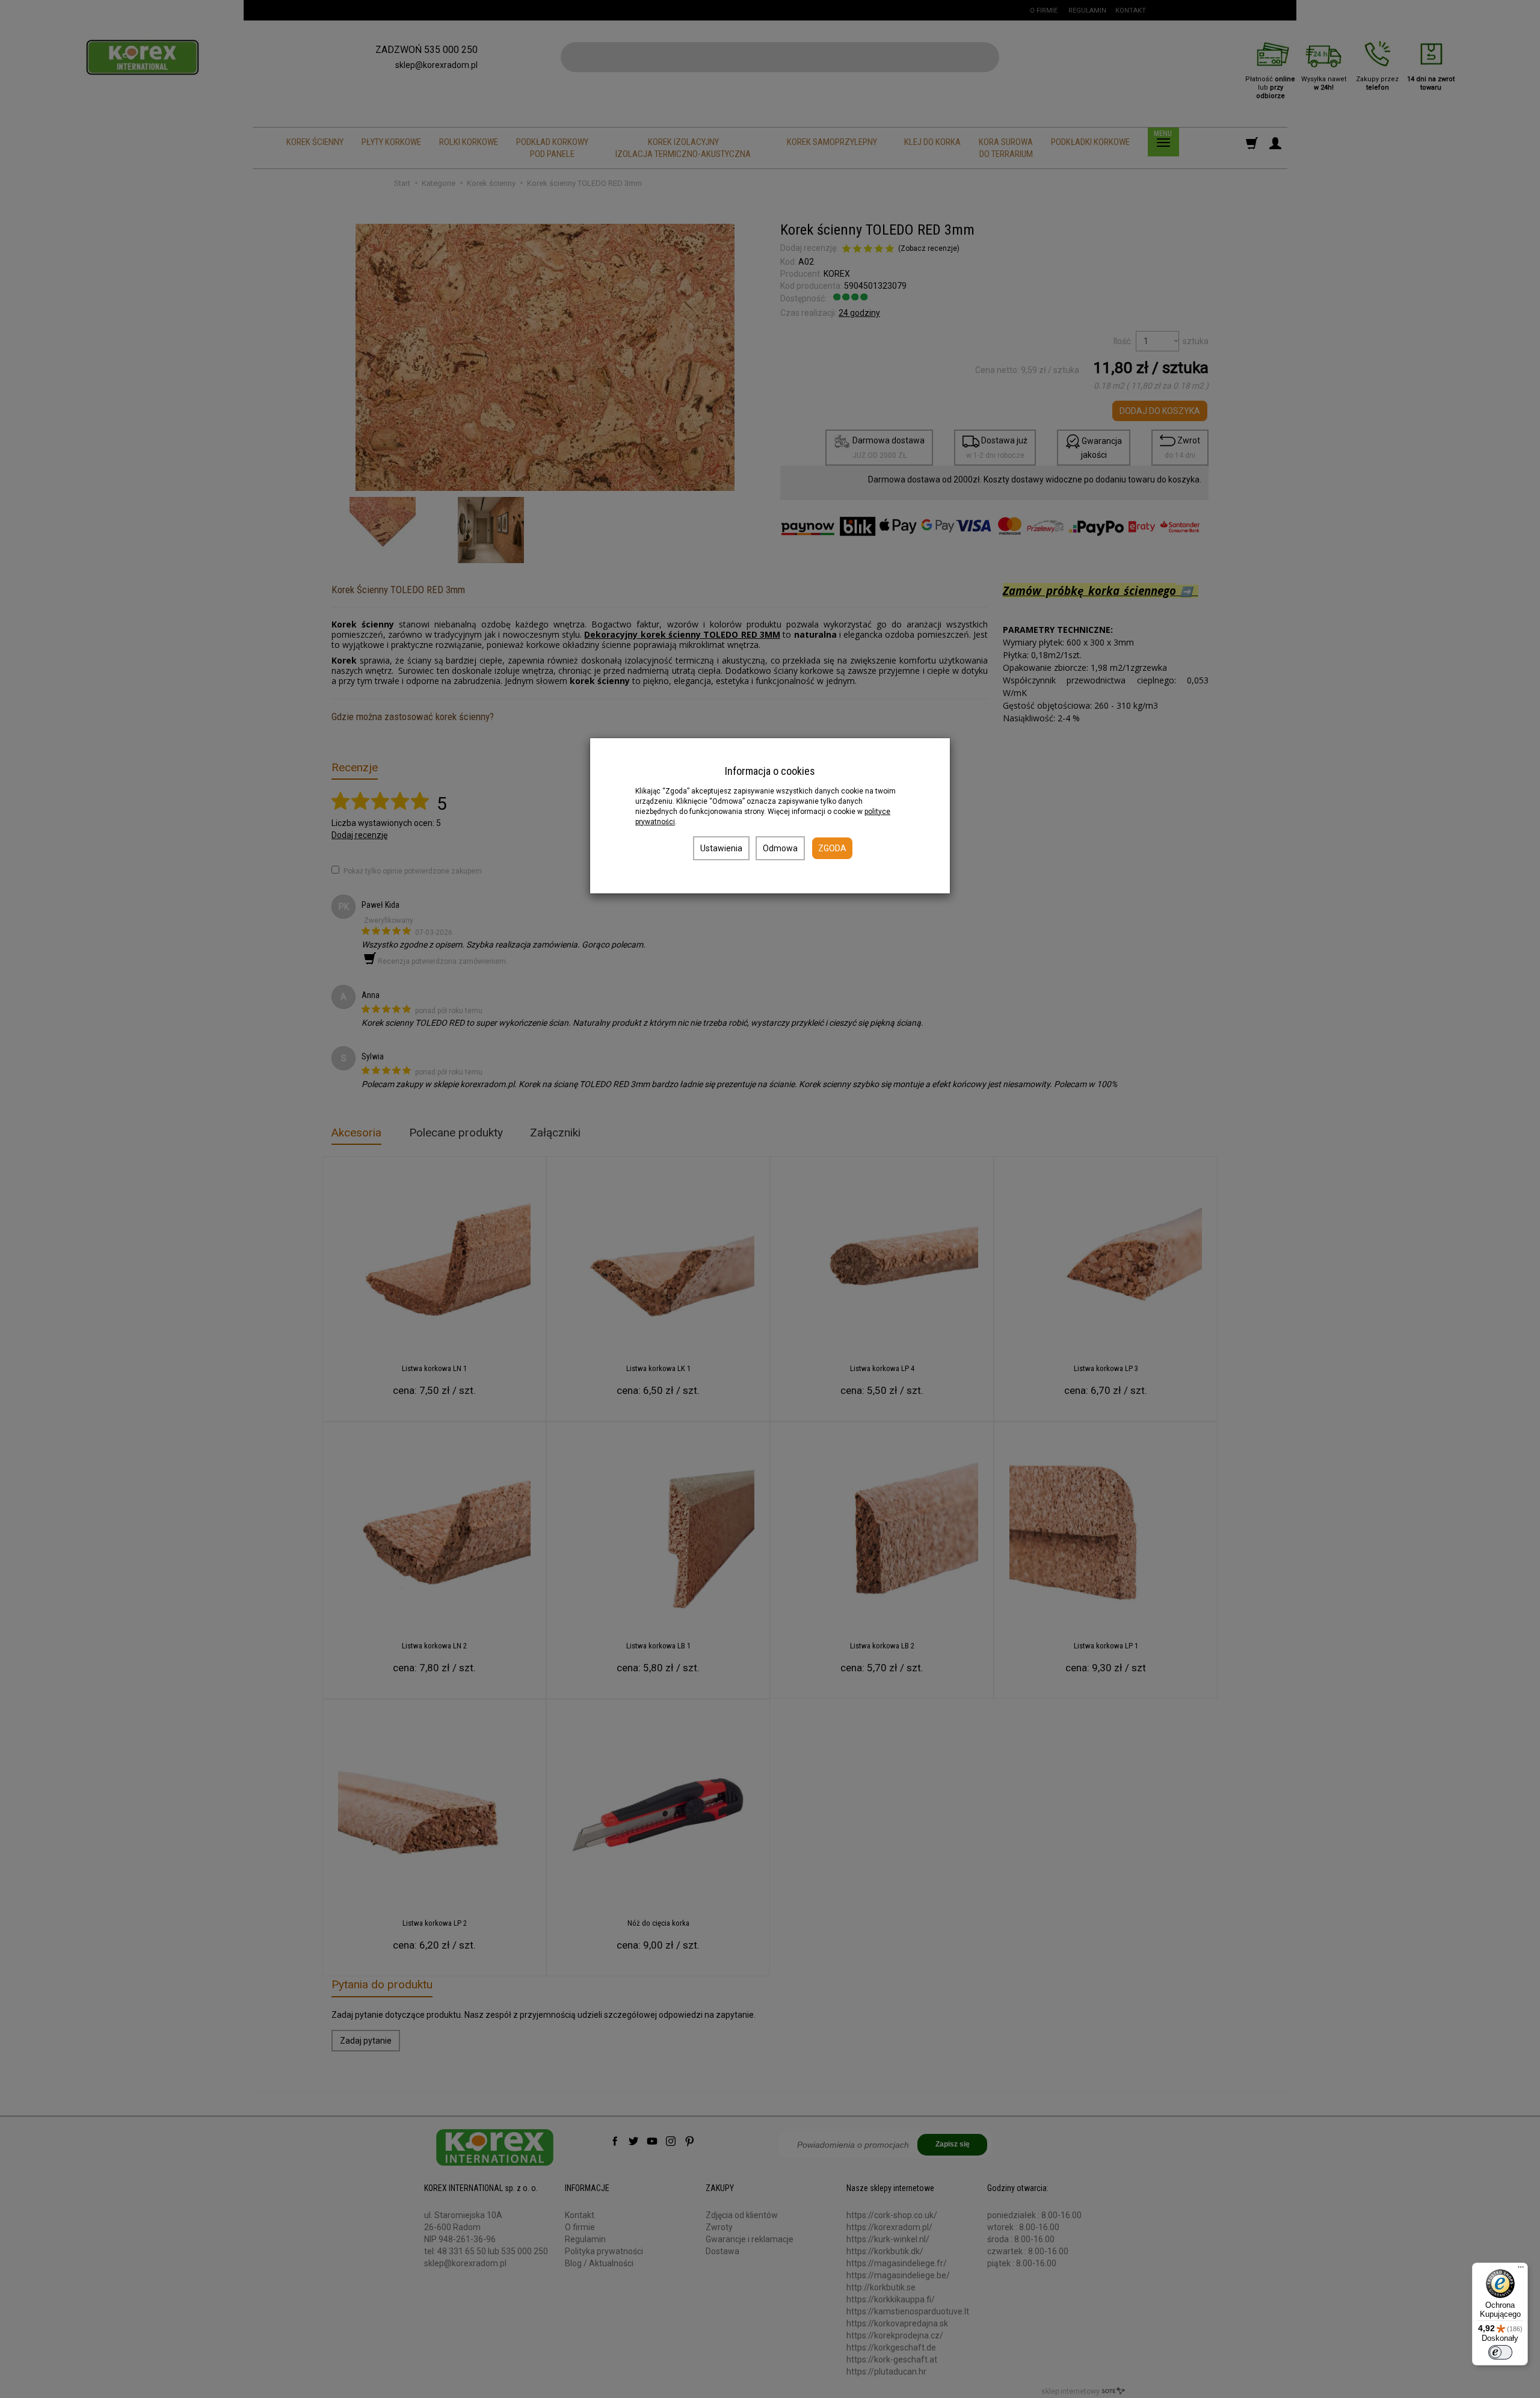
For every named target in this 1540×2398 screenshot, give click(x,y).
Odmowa (780, 848)
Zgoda (832, 848)
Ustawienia (721, 848)
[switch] (1500, 2352)
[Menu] (1521, 2270)
